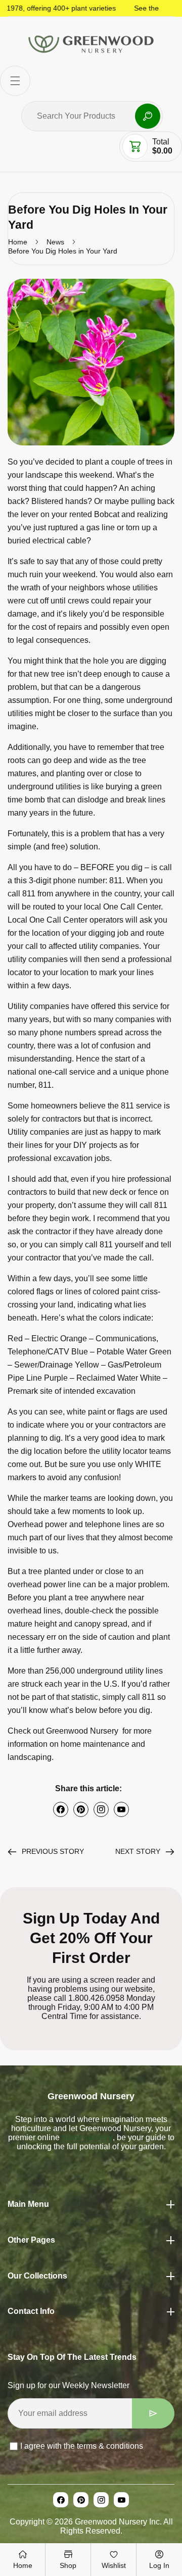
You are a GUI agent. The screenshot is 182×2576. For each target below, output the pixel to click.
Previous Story (53, 1851)
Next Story (138, 1851)
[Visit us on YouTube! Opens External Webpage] (121, 1809)
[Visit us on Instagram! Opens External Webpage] (101, 1809)
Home (18, 242)
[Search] (148, 116)
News (55, 242)
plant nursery (86, 2137)
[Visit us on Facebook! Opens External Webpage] (61, 1809)
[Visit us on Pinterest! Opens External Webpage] (81, 1809)
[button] (15, 81)
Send (153, 2413)
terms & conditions (110, 2446)
